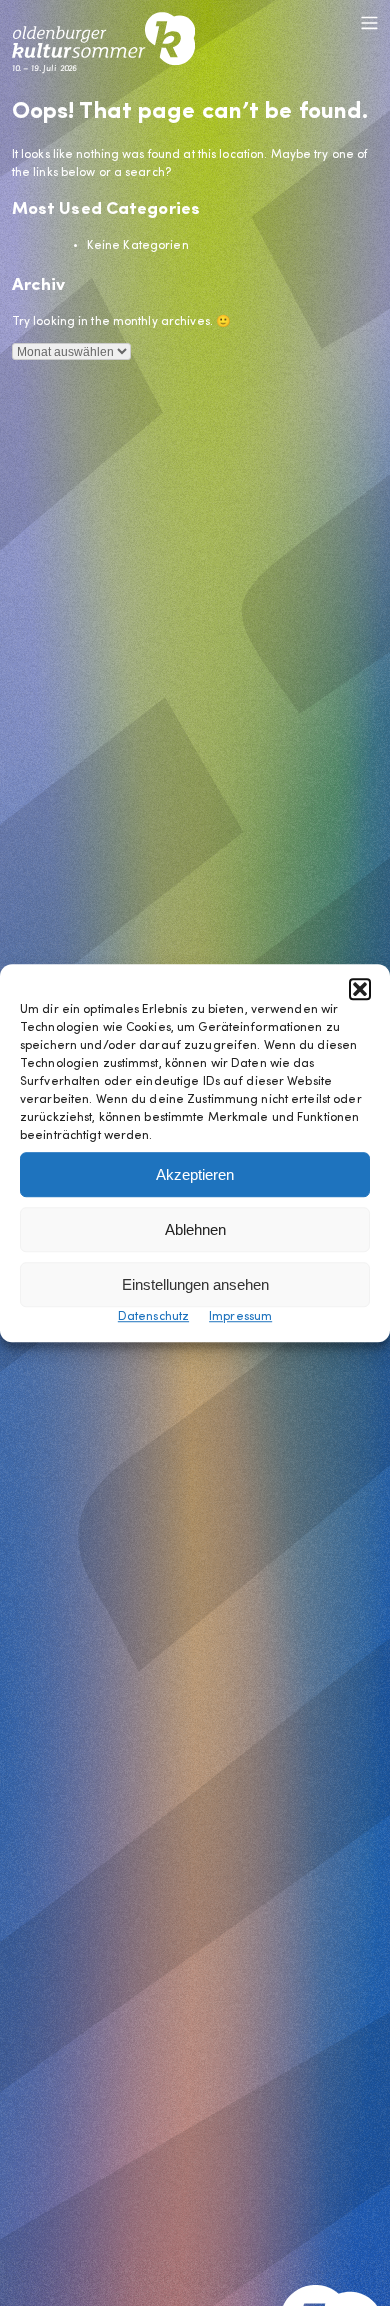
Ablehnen (195, 1229)
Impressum (240, 1317)
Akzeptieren (195, 1174)
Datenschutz (153, 1317)
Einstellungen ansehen (195, 1284)
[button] (360, 989)
